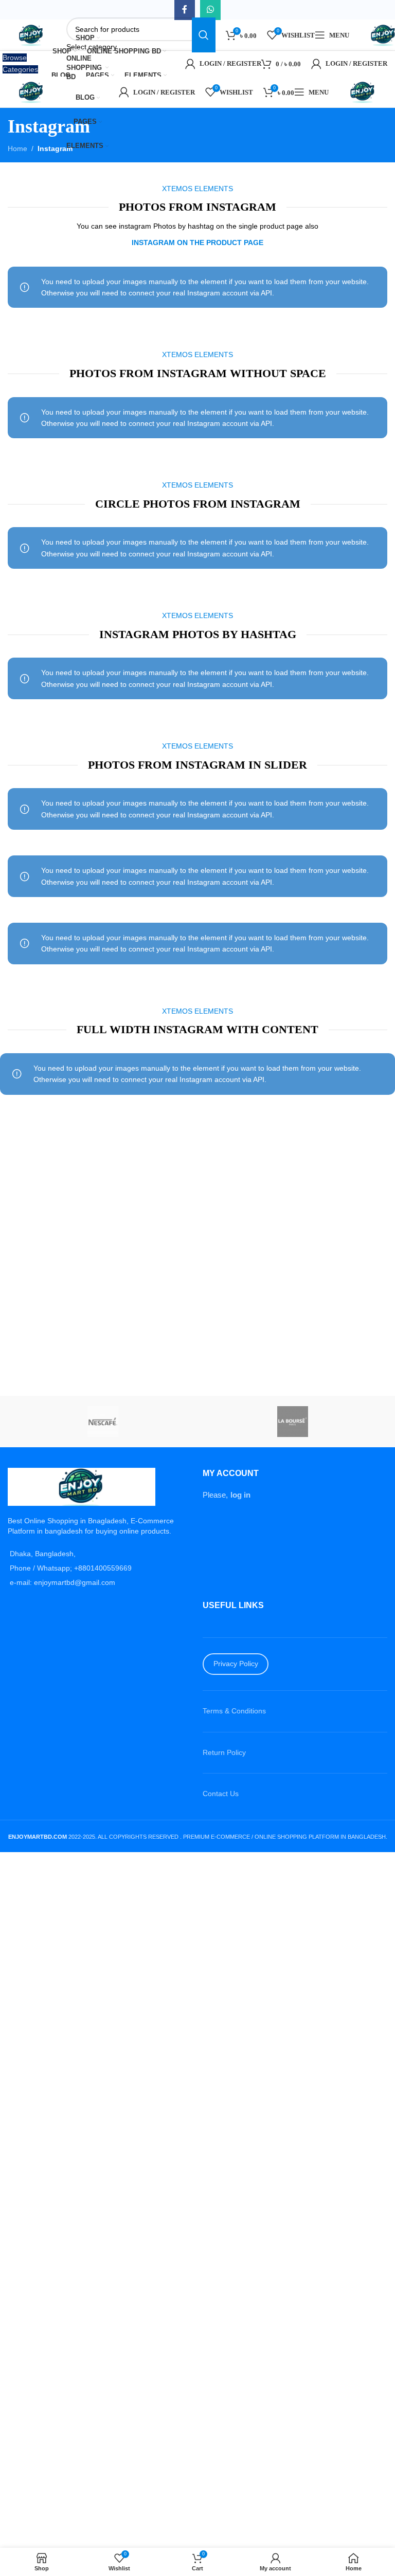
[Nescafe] (103, 1422)
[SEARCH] (204, 35)
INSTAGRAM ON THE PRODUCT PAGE (197, 242)
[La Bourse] (292, 1422)
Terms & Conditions (234, 1711)
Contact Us (221, 1794)
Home (17, 148)
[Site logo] (32, 34)
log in (240, 1495)
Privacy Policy (236, 1664)
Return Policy (224, 1752)
